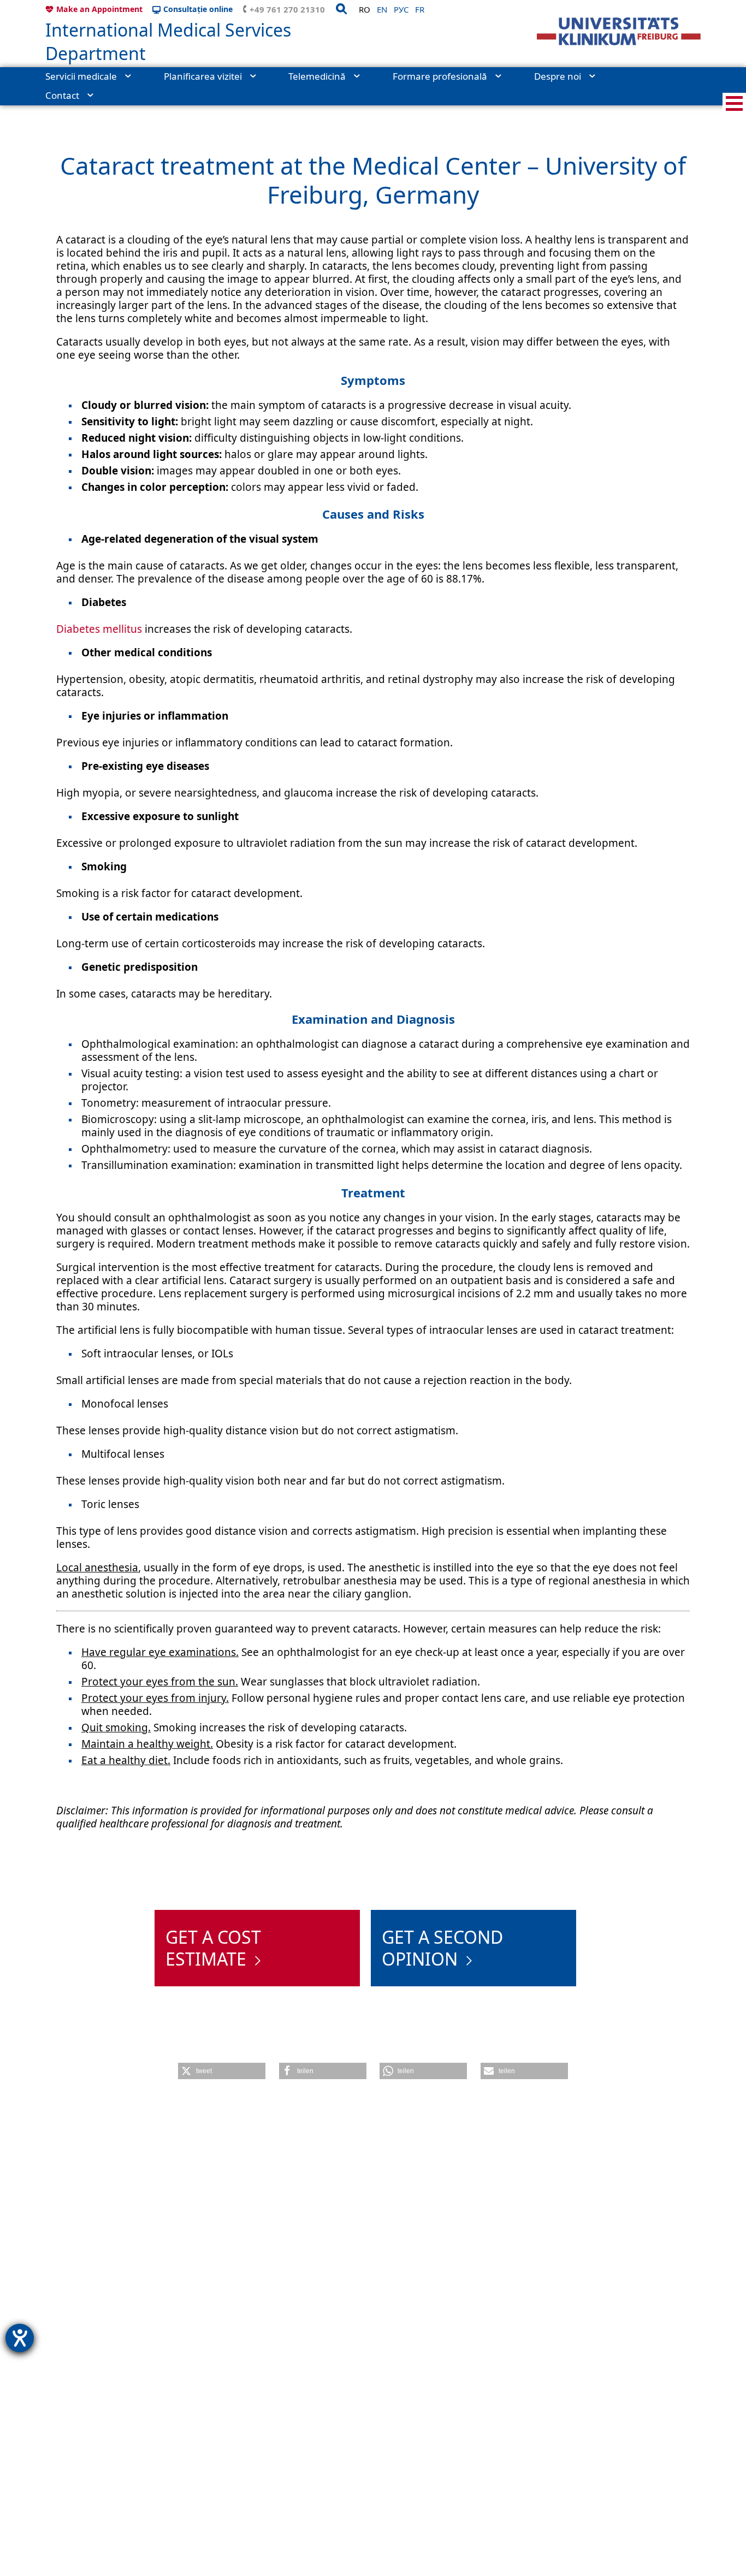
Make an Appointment (99, 9)
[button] (222, 2071)
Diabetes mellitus (99, 629)
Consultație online (198, 9)
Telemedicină (317, 76)
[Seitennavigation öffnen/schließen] (734, 103)
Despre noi (558, 76)
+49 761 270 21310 (287, 9)
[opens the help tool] (20, 2338)
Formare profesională (440, 76)
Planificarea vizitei (203, 76)
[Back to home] (619, 31)
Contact (62, 95)
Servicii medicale (81, 76)
